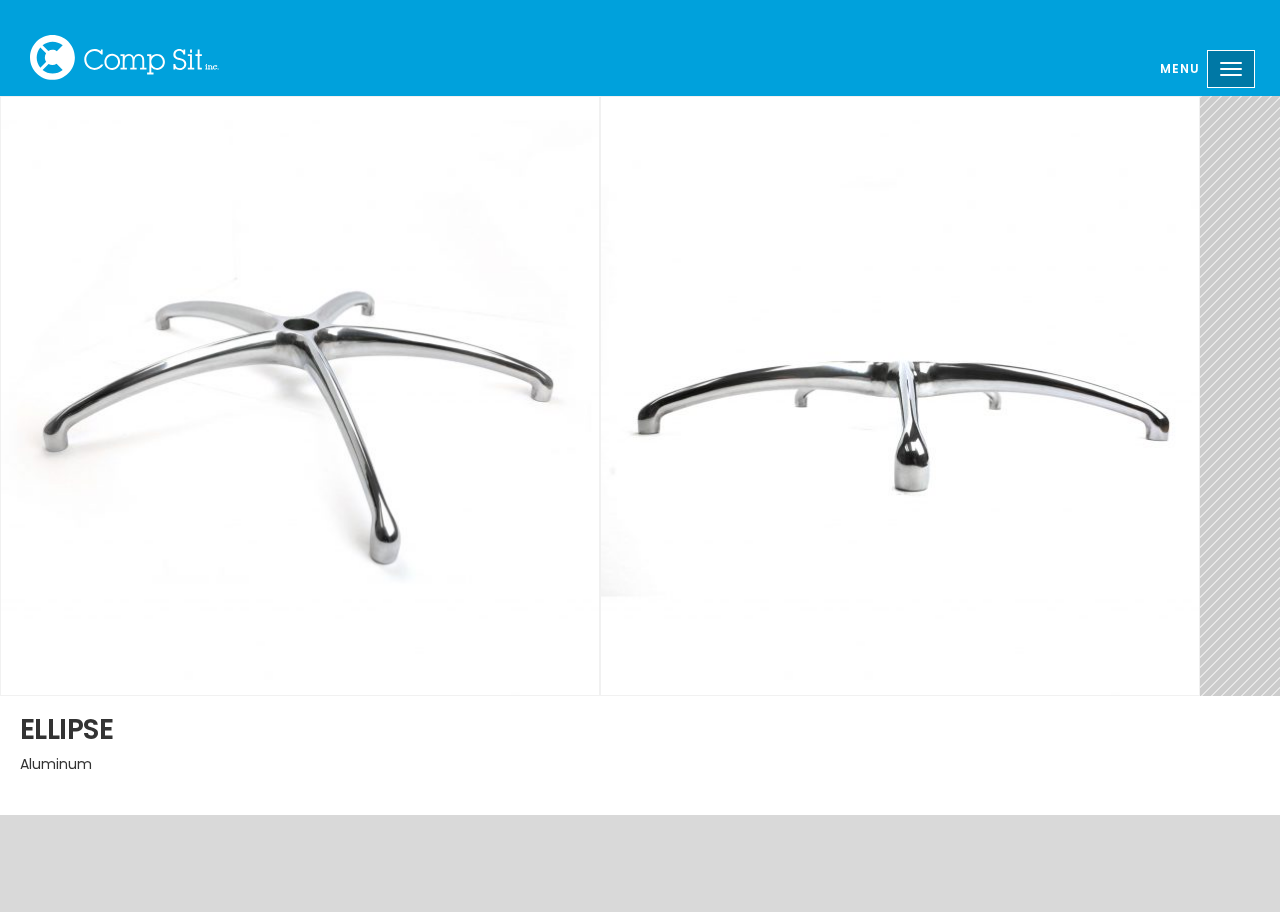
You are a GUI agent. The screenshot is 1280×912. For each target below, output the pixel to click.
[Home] (124, 57)
